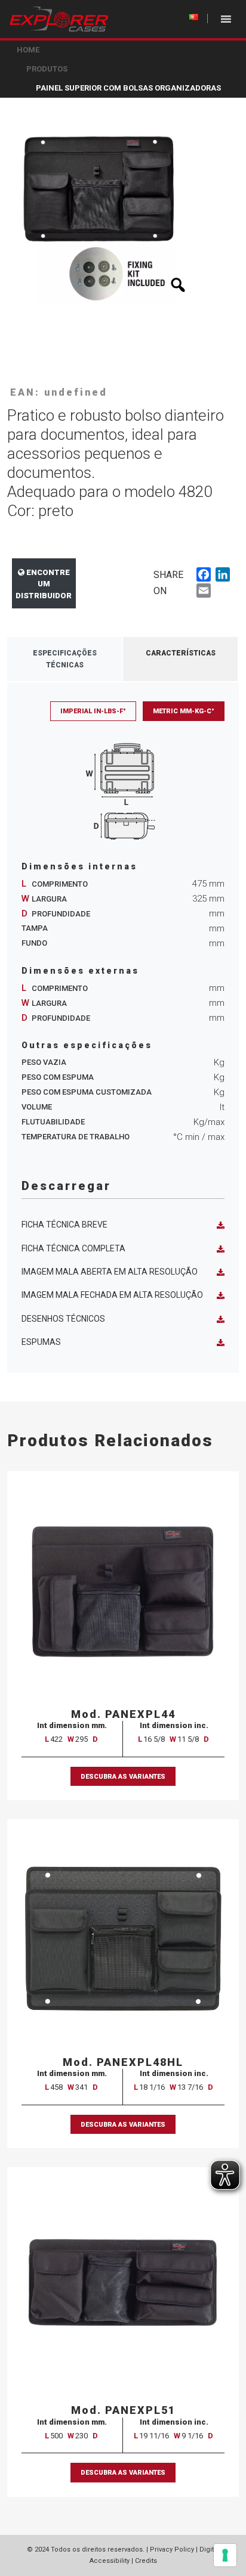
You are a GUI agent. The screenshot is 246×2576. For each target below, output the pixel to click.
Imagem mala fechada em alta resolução (112, 1295)
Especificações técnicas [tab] (65, 659)
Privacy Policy (172, 2549)
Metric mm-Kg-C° (184, 711)
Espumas (41, 1342)
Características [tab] (181, 653)
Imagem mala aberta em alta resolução (110, 1272)
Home (28, 50)
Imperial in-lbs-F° (93, 711)
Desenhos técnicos (63, 1319)
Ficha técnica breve (64, 1225)
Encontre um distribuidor (44, 584)
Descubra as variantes (123, 1777)
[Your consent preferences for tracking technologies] (225, 2555)
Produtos (47, 69)
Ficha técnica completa (73, 1248)
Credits (146, 2561)
